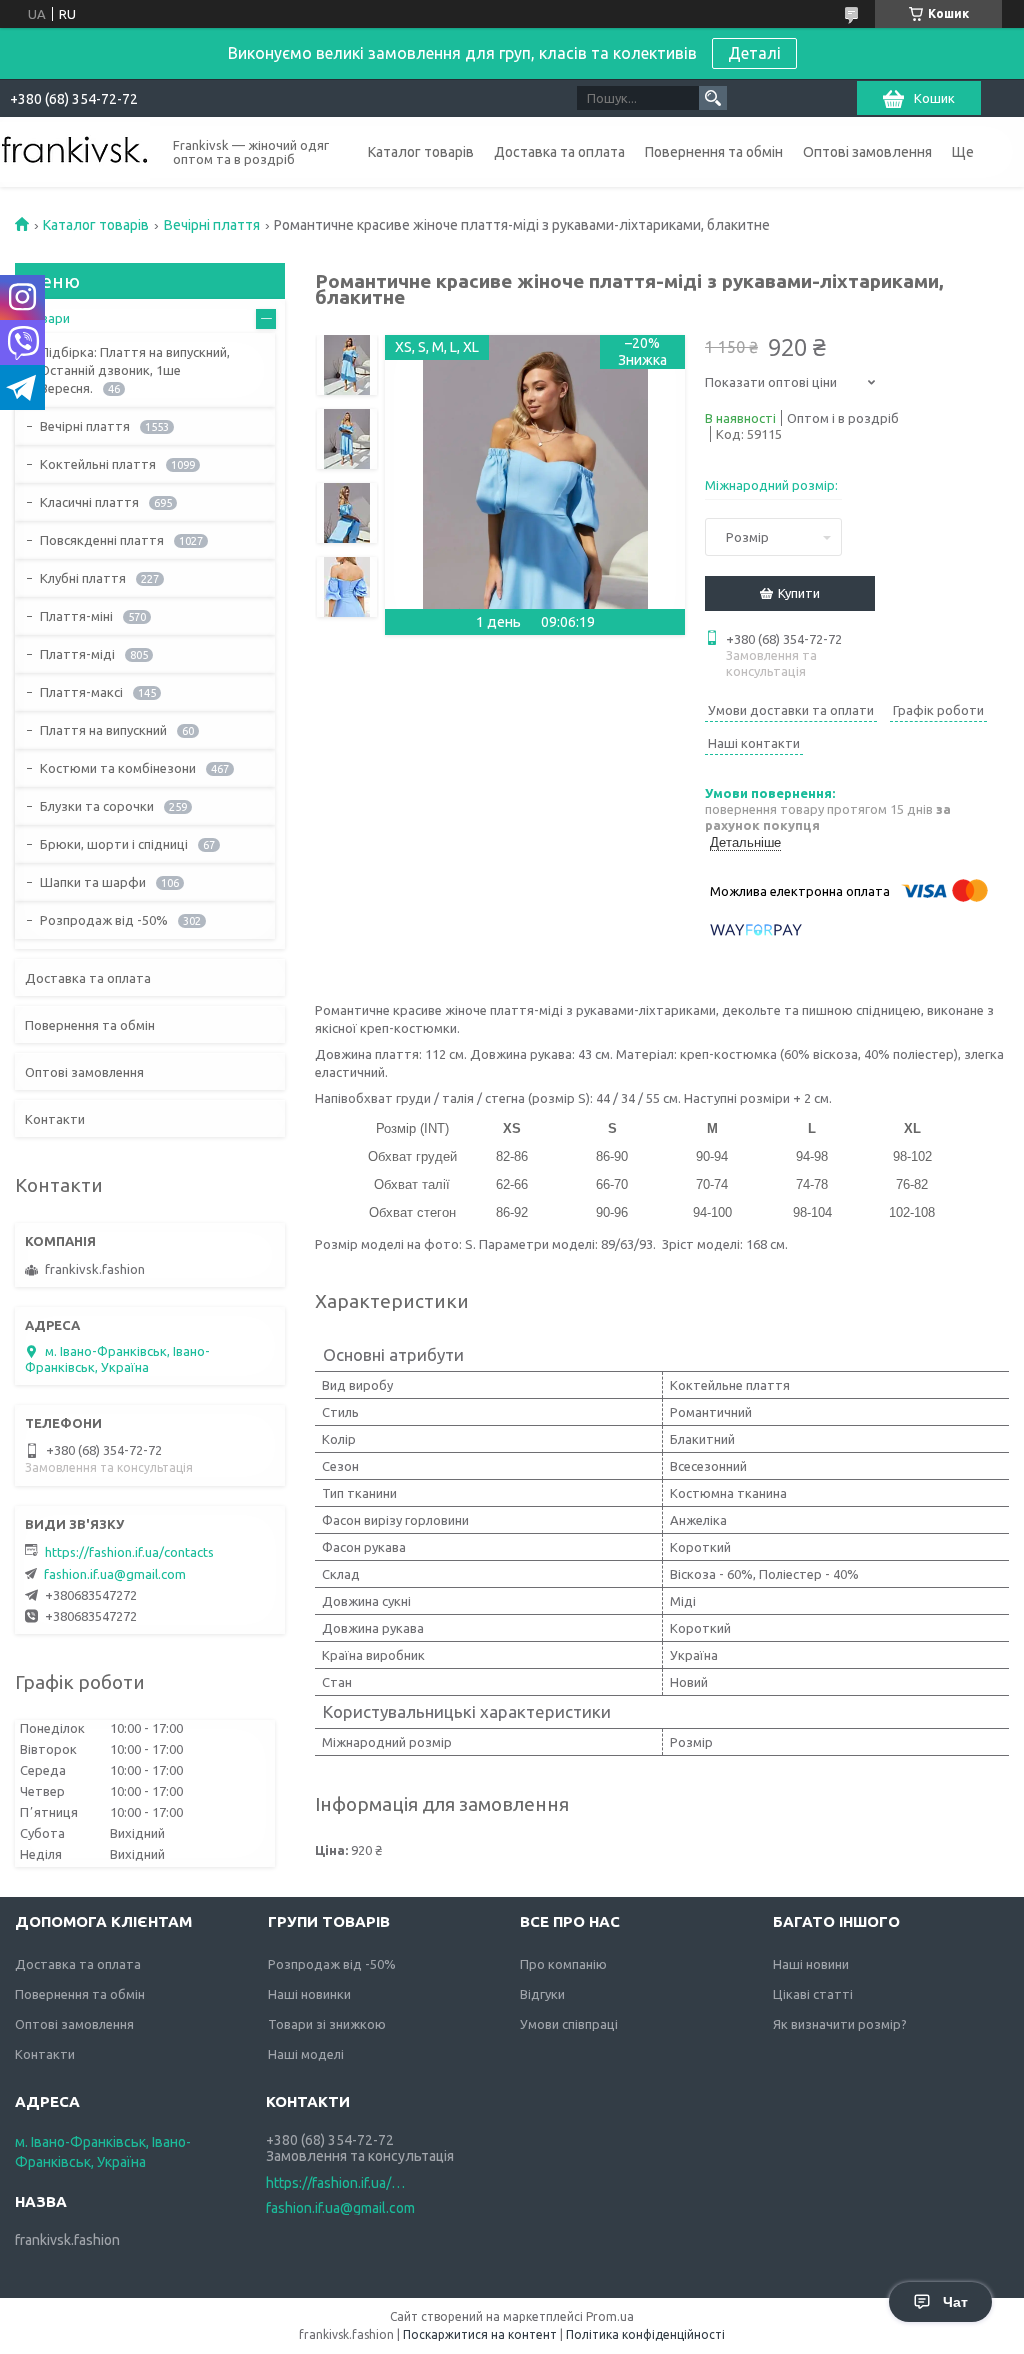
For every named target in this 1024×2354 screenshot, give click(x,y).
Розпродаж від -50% (104, 920)
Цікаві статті (813, 1994)
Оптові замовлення (867, 152)
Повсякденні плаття (102, 540)
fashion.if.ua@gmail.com (115, 1574)
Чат (955, 2302)
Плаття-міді (77, 654)
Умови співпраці (569, 2024)
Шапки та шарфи (93, 882)
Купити (799, 593)
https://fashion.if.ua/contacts (129, 1552)
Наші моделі (306, 2054)
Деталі (754, 53)
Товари (47, 318)
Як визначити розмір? (840, 2024)
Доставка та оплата (559, 152)
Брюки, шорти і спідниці (114, 844)
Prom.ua (610, 2316)
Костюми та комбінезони (118, 768)
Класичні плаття (89, 502)
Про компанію (563, 1964)
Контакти (55, 1119)
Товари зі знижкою (327, 2024)
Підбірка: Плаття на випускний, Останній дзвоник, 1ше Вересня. (135, 370)
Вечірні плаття (212, 225)
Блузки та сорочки (97, 806)
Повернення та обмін (714, 152)
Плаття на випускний (103, 730)
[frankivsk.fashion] (75, 150)
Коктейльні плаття (98, 464)
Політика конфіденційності (645, 2334)
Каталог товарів (421, 152)
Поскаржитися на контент (480, 2334)
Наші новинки (309, 1994)
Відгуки (542, 1994)
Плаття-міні (76, 616)
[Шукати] (713, 98)
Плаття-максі (81, 692)
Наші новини (811, 1964)
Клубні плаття (83, 578)
